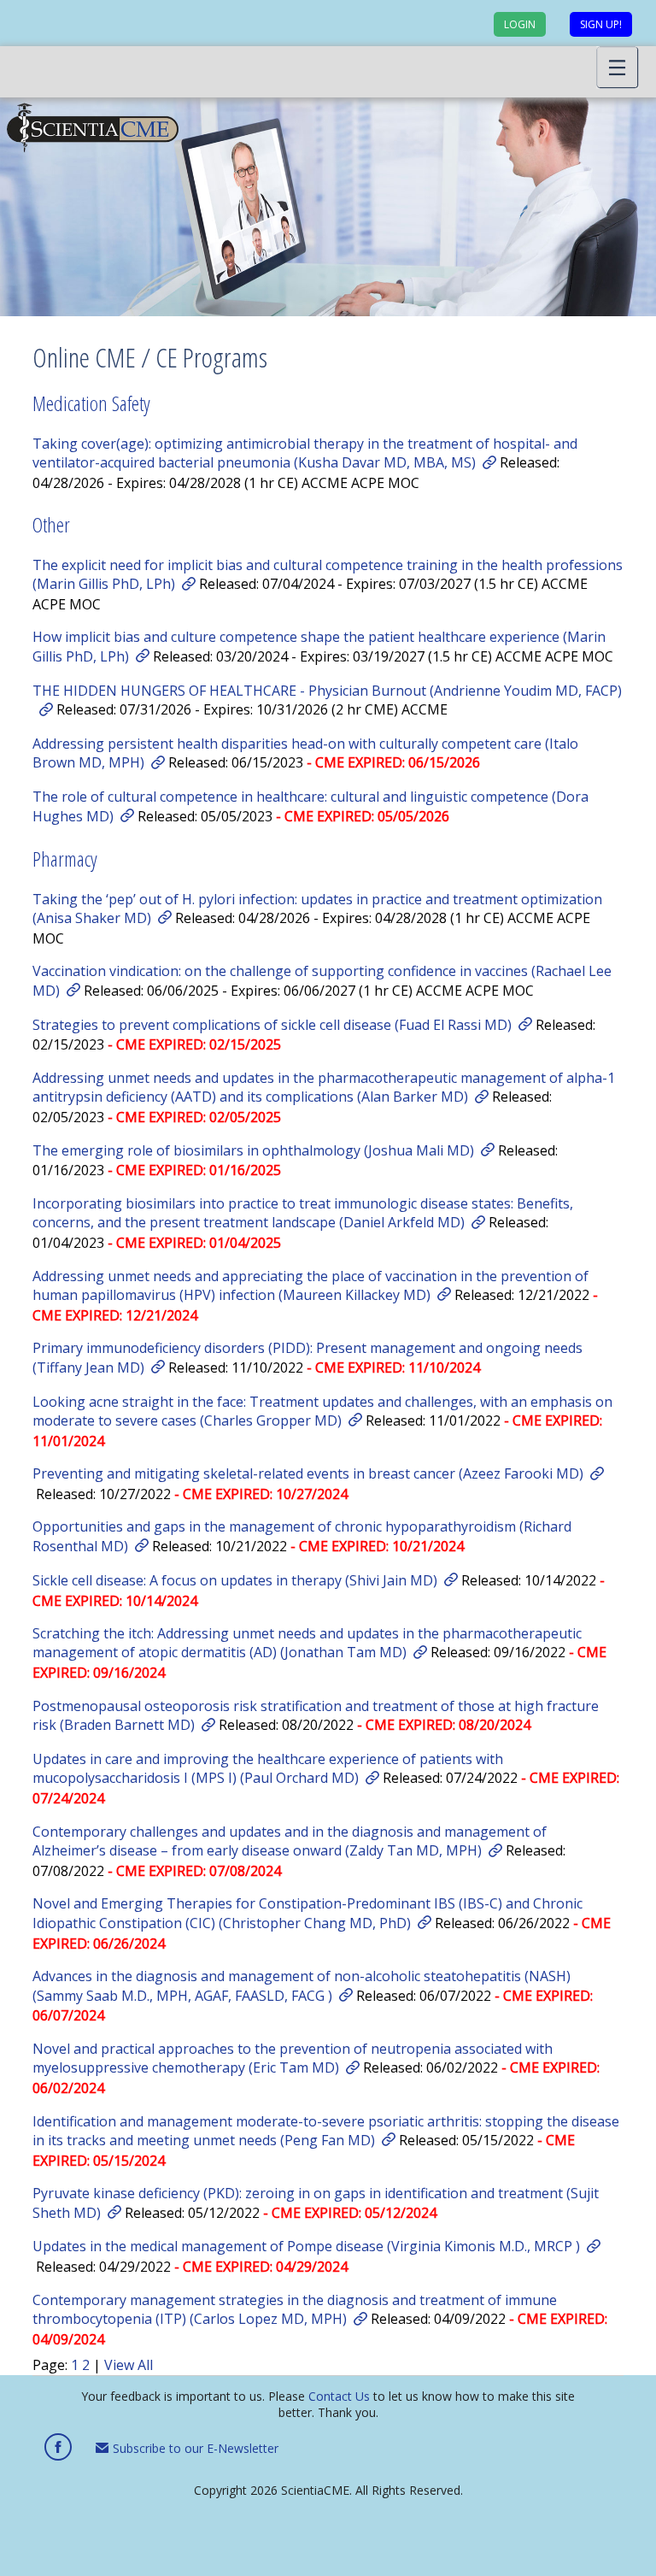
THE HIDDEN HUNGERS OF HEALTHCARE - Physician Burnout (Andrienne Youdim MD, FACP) (327, 691)
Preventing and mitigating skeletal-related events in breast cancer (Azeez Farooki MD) (308, 1473)
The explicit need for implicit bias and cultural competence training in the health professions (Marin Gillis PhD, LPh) (328, 574)
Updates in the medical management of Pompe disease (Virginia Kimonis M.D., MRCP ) (306, 2246)
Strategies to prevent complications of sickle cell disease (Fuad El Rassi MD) (272, 1025)
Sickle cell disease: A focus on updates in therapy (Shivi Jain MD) (235, 1580)
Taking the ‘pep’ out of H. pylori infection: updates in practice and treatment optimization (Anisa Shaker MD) (317, 909)
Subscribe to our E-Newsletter (194, 2448)
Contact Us (339, 2396)
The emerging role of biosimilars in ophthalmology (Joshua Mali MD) (253, 1150)
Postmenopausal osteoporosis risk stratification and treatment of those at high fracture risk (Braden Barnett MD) (316, 1715)
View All (129, 2365)
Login (520, 24)
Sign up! (601, 24)
